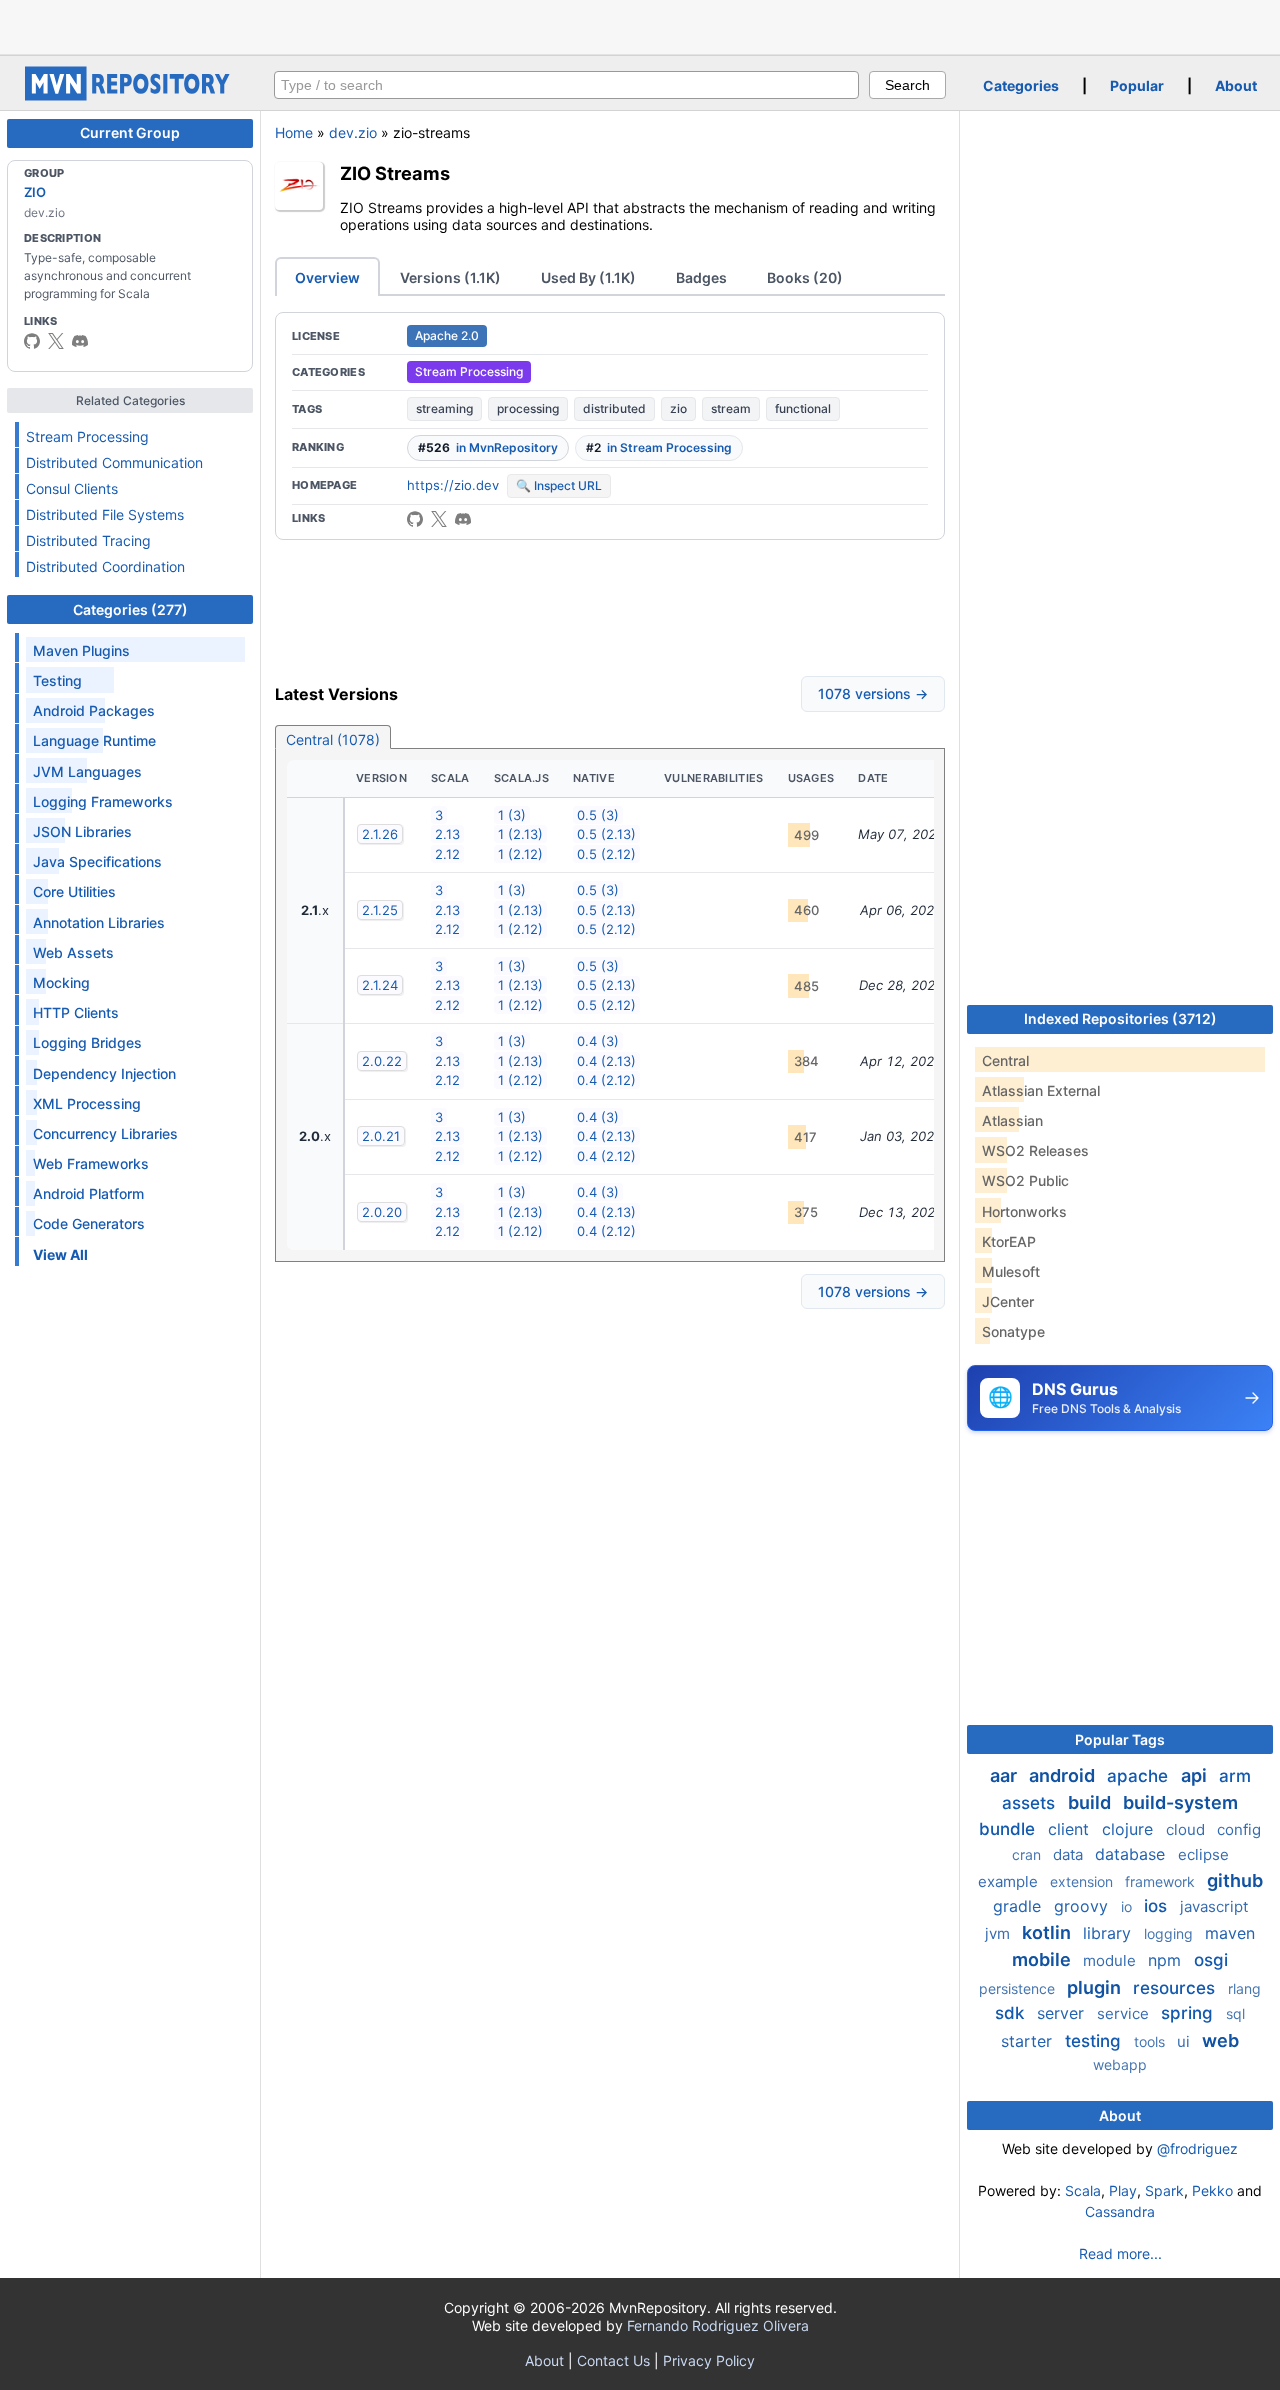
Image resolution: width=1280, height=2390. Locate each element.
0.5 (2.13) (606, 834)
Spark (1164, 2190)
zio (678, 408)
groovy (1083, 1906)
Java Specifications (97, 861)
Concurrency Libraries (105, 1133)
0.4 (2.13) (606, 1061)
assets (1031, 1803)
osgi (1211, 1960)
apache (1140, 1776)
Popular (1137, 85)
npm (1167, 1960)
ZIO (35, 192)
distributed (614, 408)
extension (1083, 1881)
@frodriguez (1197, 2148)
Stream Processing (87, 436)
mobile (1043, 1959)
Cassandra (1120, 2211)
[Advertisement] (640, 25)
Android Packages (94, 710)
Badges (701, 277)
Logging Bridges (87, 1042)
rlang (1244, 1988)
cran (1028, 1854)
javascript (1214, 1906)
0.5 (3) (598, 815)
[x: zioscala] (56, 341)
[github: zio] (32, 341)
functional (803, 408)
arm (1235, 1776)
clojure (1130, 1829)
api (1196, 1775)
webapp (1120, 2064)
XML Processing (87, 1103)
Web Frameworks (91, 1163)
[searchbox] (566, 85)
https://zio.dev (453, 485)
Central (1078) (333, 739)
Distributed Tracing (88, 540)
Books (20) (805, 277)
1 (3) (512, 815)
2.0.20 (382, 1212)
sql (1235, 2013)
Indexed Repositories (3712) (1120, 1018)
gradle (1019, 1906)
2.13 (447, 834)
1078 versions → (873, 693)
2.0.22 (382, 1061)
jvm (999, 1933)
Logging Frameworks (103, 801)
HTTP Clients (76, 1012)
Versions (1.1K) (450, 277)
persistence (1019, 1988)
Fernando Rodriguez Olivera (718, 2325)
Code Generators (89, 1223)
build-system (1180, 1802)
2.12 (447, 854)
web (1220, 2040)
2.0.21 (381, 1136)
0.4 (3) (598, 1041)
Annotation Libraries (99, 922)
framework (1162, 1881)
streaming (444, 408)
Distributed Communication (114, 462)
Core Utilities (74, 891)
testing (1095, 2041)
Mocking (61, 982)
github (1235, 1880)
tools (1151, 2041)
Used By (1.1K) (588, 277)
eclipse (1203, 1854)
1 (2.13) (520, 834)
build (1091, 1802)
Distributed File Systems (105, 514)
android (1064, 1775)
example (1010, 1881)
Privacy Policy (709, 2360)
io (1128, 1906)
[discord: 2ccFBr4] (80, 341)
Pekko (1212, 2190)
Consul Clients (72, 488)
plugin (1096, 1987)
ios (1158, 1906)
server (1063, 2013)
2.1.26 (380, 834)
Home (294, 132)
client (1071, 1829)
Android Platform (88, 1193)
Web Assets (73, 952)
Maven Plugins (81, 650)
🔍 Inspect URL (559, 485)
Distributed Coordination (105, 566)
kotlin (1048, 1932)
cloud (1187, 1829)
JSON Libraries (82, 831)
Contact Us (613, 2360)
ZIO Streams (395, 173)
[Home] (130, 95)
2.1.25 (380, 910)
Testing (57, 680)
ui (1185, 2041)
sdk (1012, 2013)
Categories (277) (130, 609)
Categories (1021, 85)
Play (1123, 2190)
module (1111, 1960)
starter (1029, 2041)
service (1125, 2013)
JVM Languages (87, 771)
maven (1230, 1933)
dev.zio (353, 132)
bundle (1009, 1829)
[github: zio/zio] (415, 519)
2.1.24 (380, 985)
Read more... (1120, 2253)
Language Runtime (94, 740)
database (1132, 1854)
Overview (327, 277)
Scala (1083, 2190)
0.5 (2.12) (606, 854)
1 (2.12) (520, 854)
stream (731, 408)
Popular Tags (1120, 1739)
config (1239, 1829)
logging (1170, 1933)
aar (1005, 1775)
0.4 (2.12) (606, 1080)
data (1070, 1854)
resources (1176, 1988)
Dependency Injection (104, 1073)
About (1236, 85)
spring (1189, 2013)
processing (528, 408)
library (1109, 1933)
